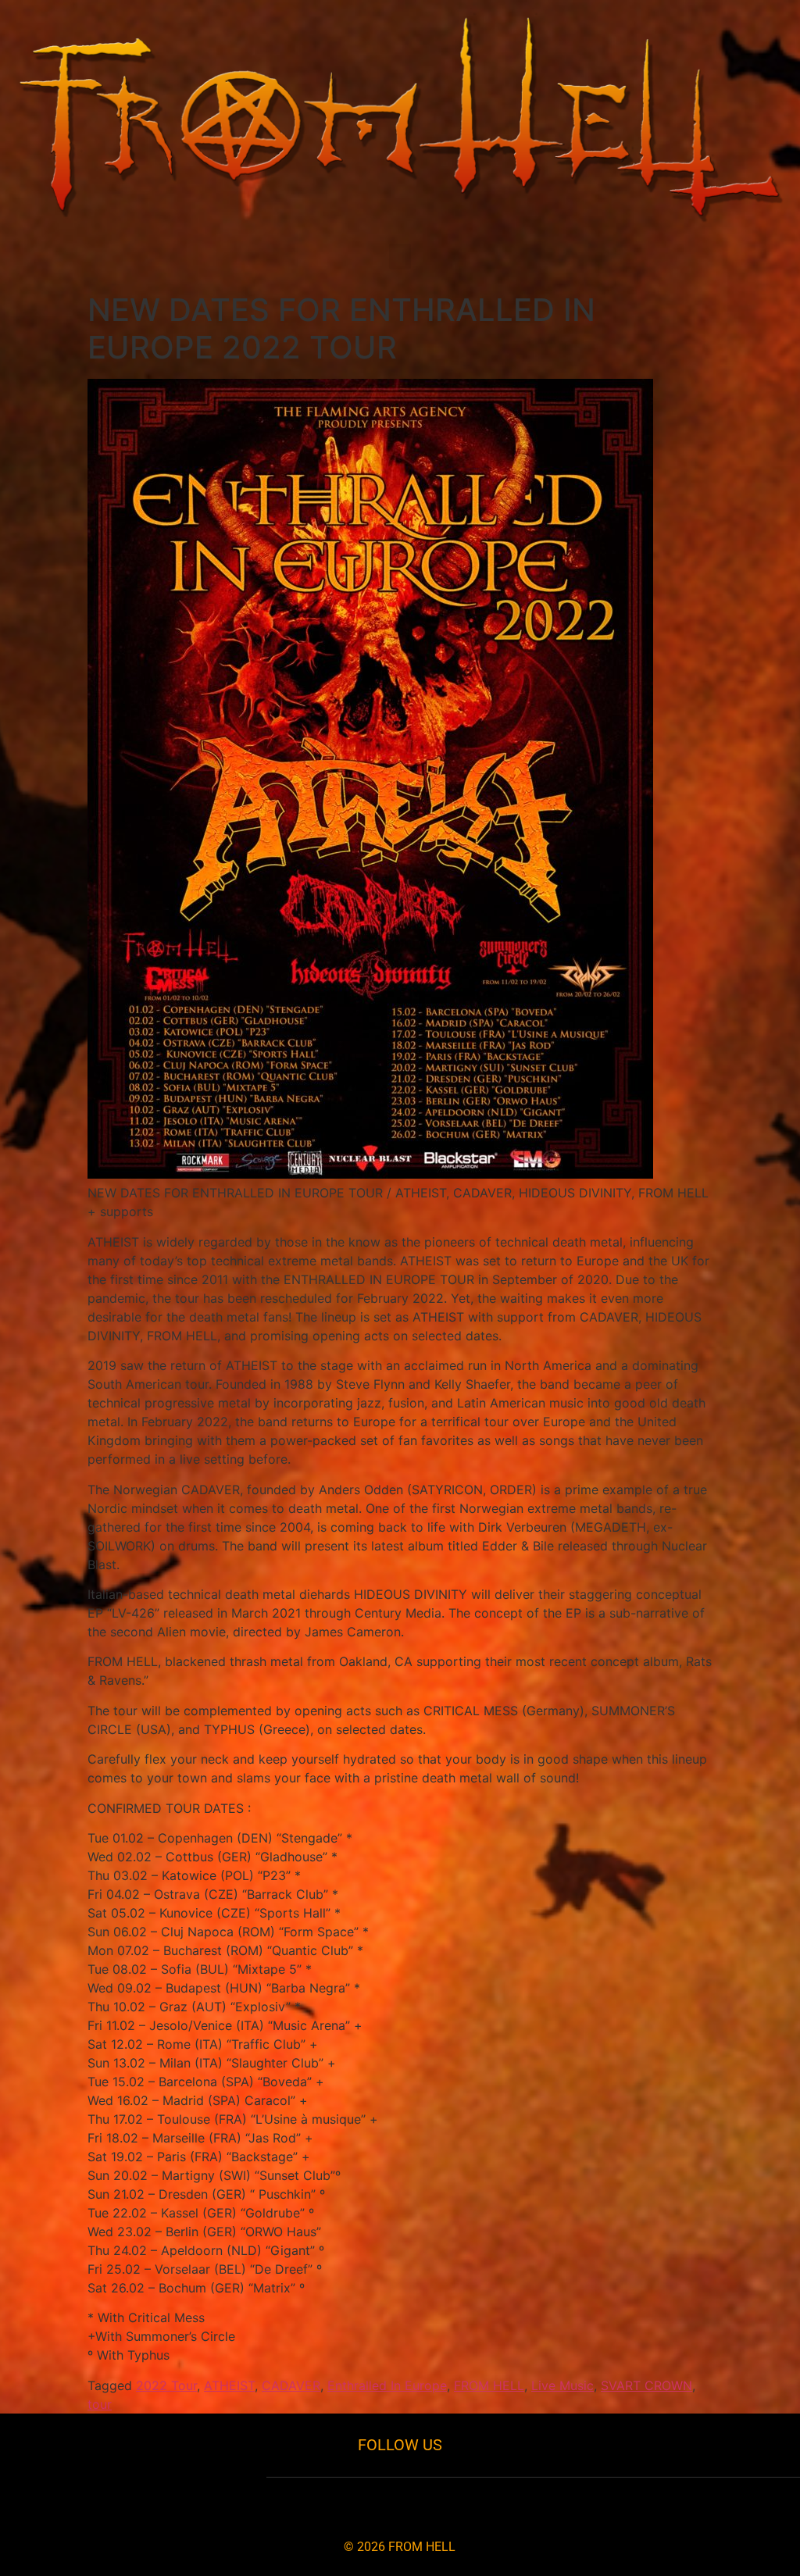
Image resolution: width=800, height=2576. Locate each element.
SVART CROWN (646, 2385)
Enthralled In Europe (387, 2385)
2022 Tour (166, 2385)
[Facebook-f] (321, 2504)
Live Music (562, 2385)
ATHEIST (229, 2385)
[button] (400, 257)
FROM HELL (489, 2385)
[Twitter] (426, 2504)
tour (100, 2404)
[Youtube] (479, 2504)
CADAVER (291, 2385)
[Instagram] (374, 2504)
